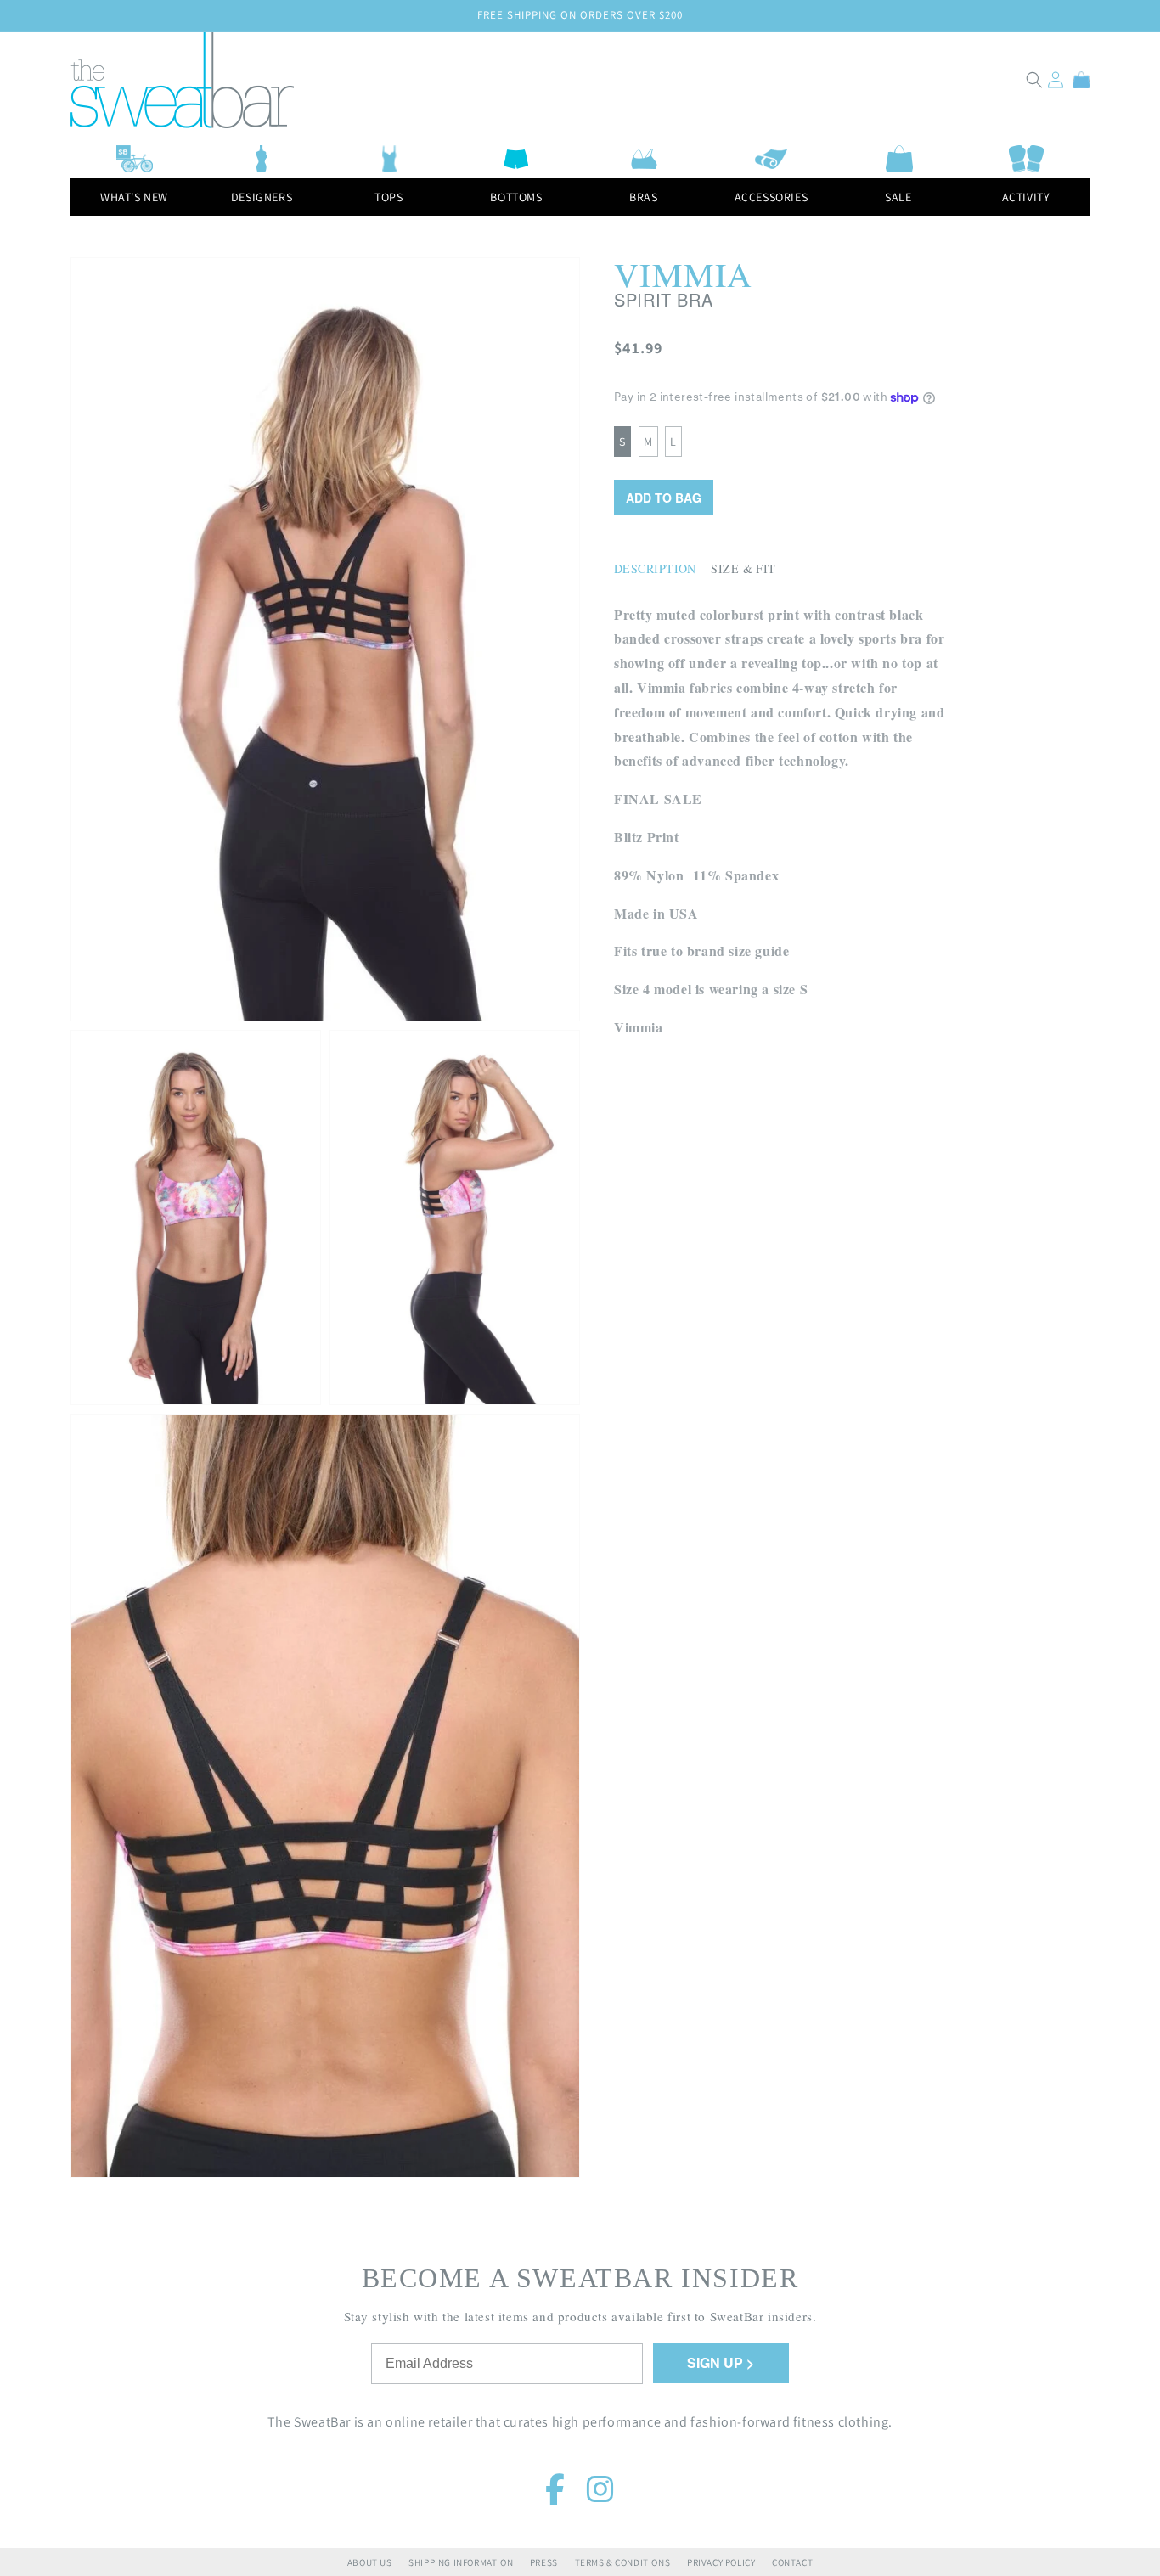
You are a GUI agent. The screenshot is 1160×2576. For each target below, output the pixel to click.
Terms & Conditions (623, 2562)
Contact (792, 2562)
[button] (1034, 80)
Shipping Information (461, 2562)
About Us (370, 2562)
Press (544, 2562)
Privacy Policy (721, 2562)
